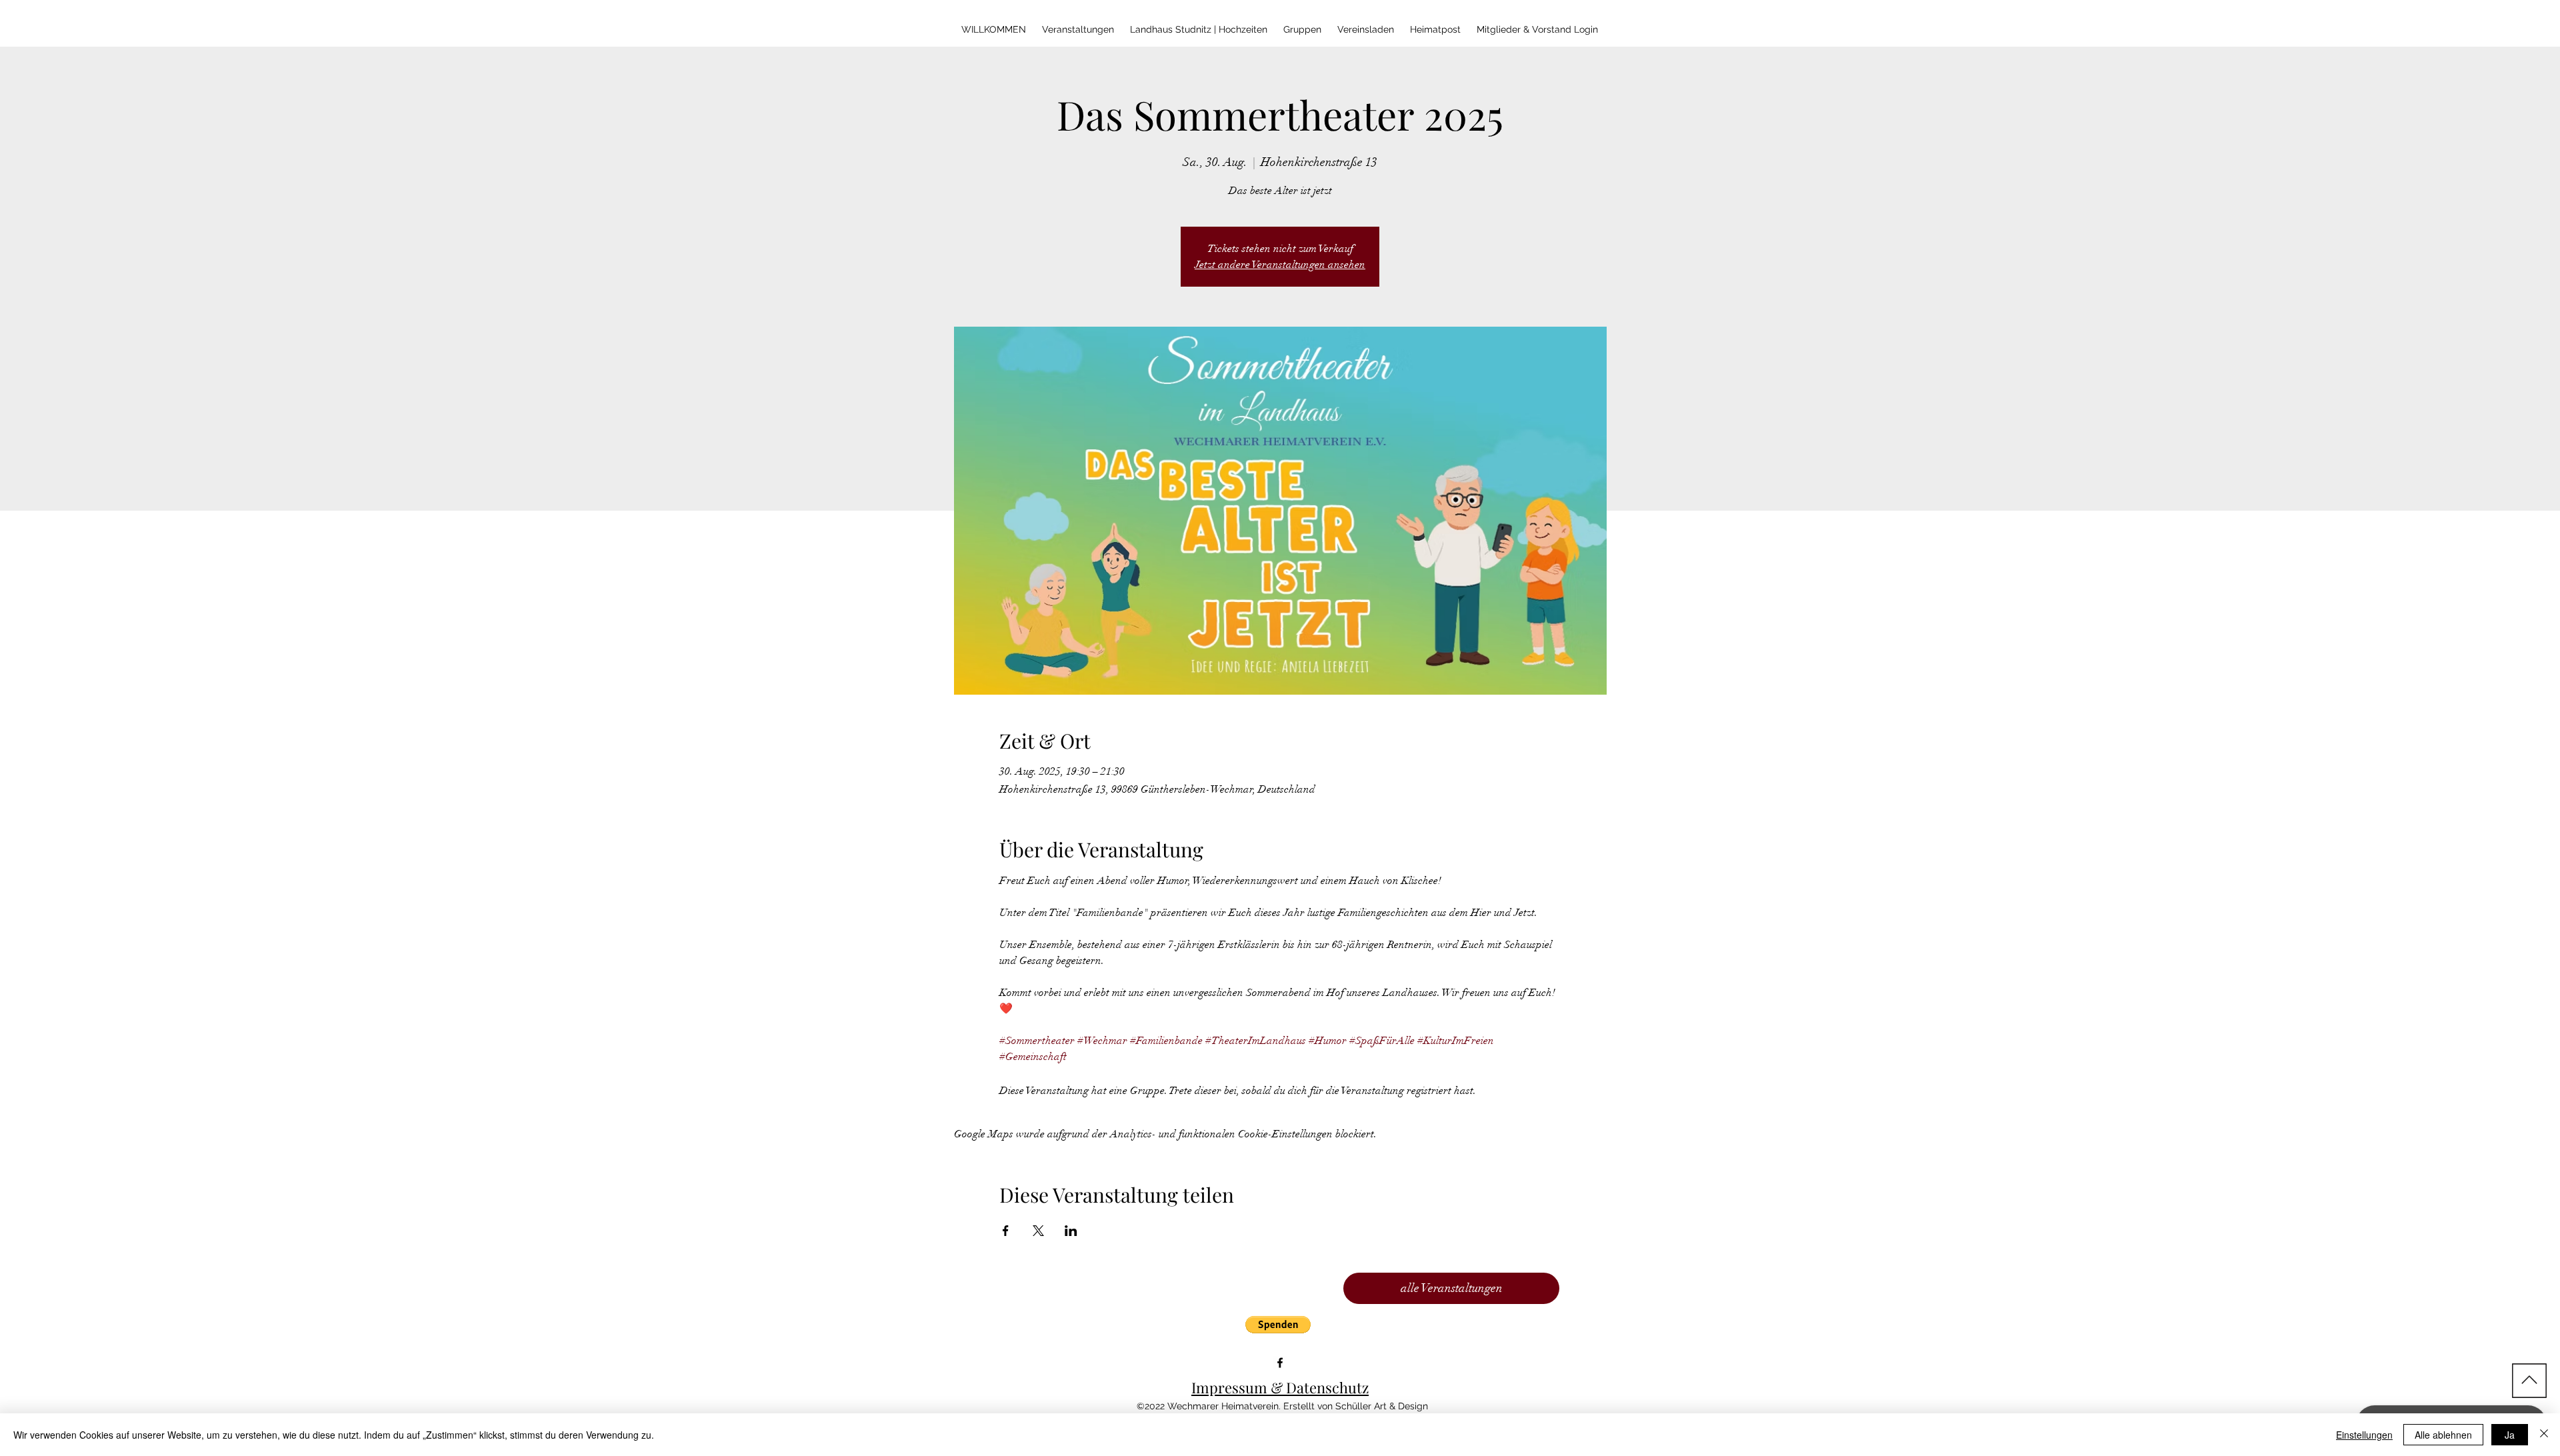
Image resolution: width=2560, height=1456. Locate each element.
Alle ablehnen (2443, 1435)
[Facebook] (1280, 1363)
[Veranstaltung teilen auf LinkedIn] (1071, 1231)
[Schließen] (2544, 1435)
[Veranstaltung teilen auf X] (1038, 1231)
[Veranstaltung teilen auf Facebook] (1006, 1231)
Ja (2510, 1435)
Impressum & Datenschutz (1280, 1387)
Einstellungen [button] (2364, 1435)
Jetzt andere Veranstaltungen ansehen (1280, 265)
